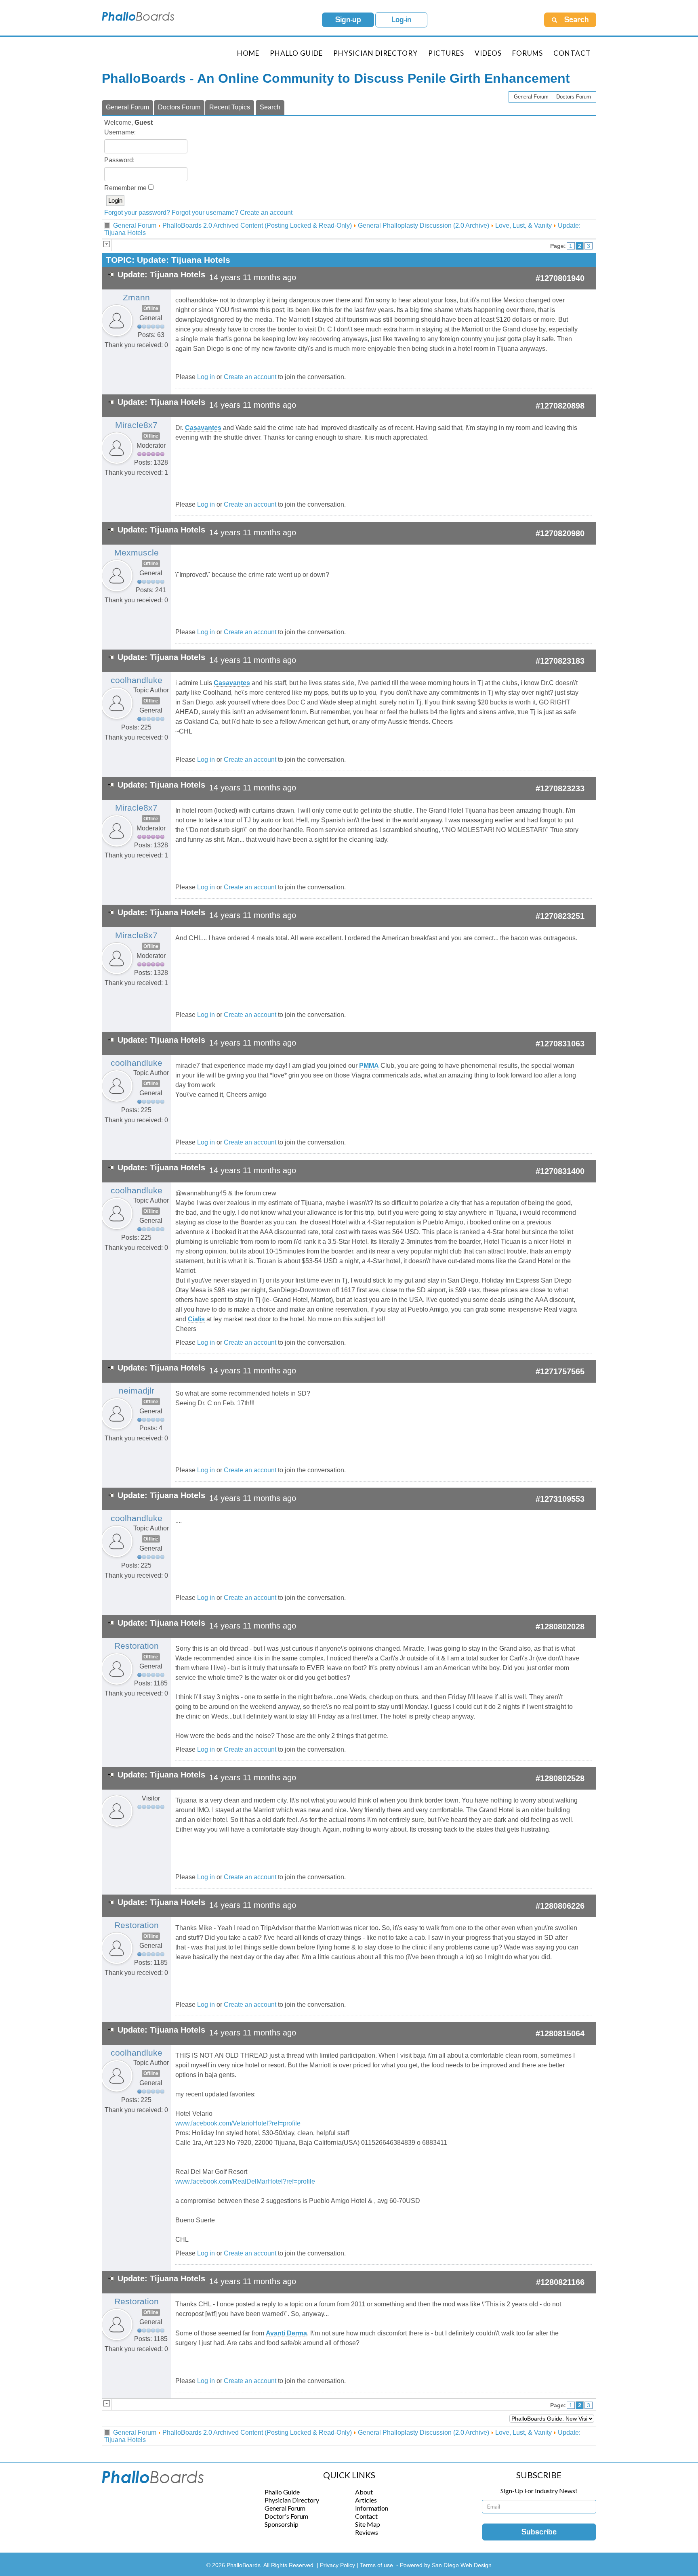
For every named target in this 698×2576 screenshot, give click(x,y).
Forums (528, 53)
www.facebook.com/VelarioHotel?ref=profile (238, 2123)
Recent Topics (230, 107)
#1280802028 (560, 1627)
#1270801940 (560, 278)
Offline (151, 308)
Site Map (368, 2524)
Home (248, 53)
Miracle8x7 (136, 425)
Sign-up (348, 20)
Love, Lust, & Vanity (523, 225)
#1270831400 (560, 1171)
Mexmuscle (137, 553)
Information (372, 2508)
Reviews (367, 2532)
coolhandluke (137, 680)
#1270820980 (560, 533)
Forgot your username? (205, 213)
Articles (366, 2500)
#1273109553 (560, 1499)
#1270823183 (560, 661)
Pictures (446, 53)
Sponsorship (282, 2524)
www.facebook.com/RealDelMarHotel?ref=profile (245, 2181)
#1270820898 (560, 406)
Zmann (136, 298)
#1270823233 (560, 788)
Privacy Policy (338, 2565)
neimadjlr (137, 1391)
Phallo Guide (282, 2492)
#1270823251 (560, 916)
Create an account (266, 213)
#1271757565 (560, 1371)
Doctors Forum (574, 97)
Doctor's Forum (286, 2516)
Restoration (137, 1646)
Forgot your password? (137, 213)
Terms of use (376, 2565)
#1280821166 (560, 2282)
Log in (206, 377)
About (364, 2492)
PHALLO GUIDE (296, 53)
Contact (572, 53)
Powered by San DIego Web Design (446, 2565)
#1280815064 (560, 2033)
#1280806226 (560, 1906)
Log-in (402, 20)
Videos (488, 53)
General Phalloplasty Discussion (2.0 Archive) (424, 225)
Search (270, 107)
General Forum (531, 97)
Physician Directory (375, 53)
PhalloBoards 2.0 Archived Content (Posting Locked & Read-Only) (257, 225)
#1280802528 (560, 1778)
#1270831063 (560, 1044)
